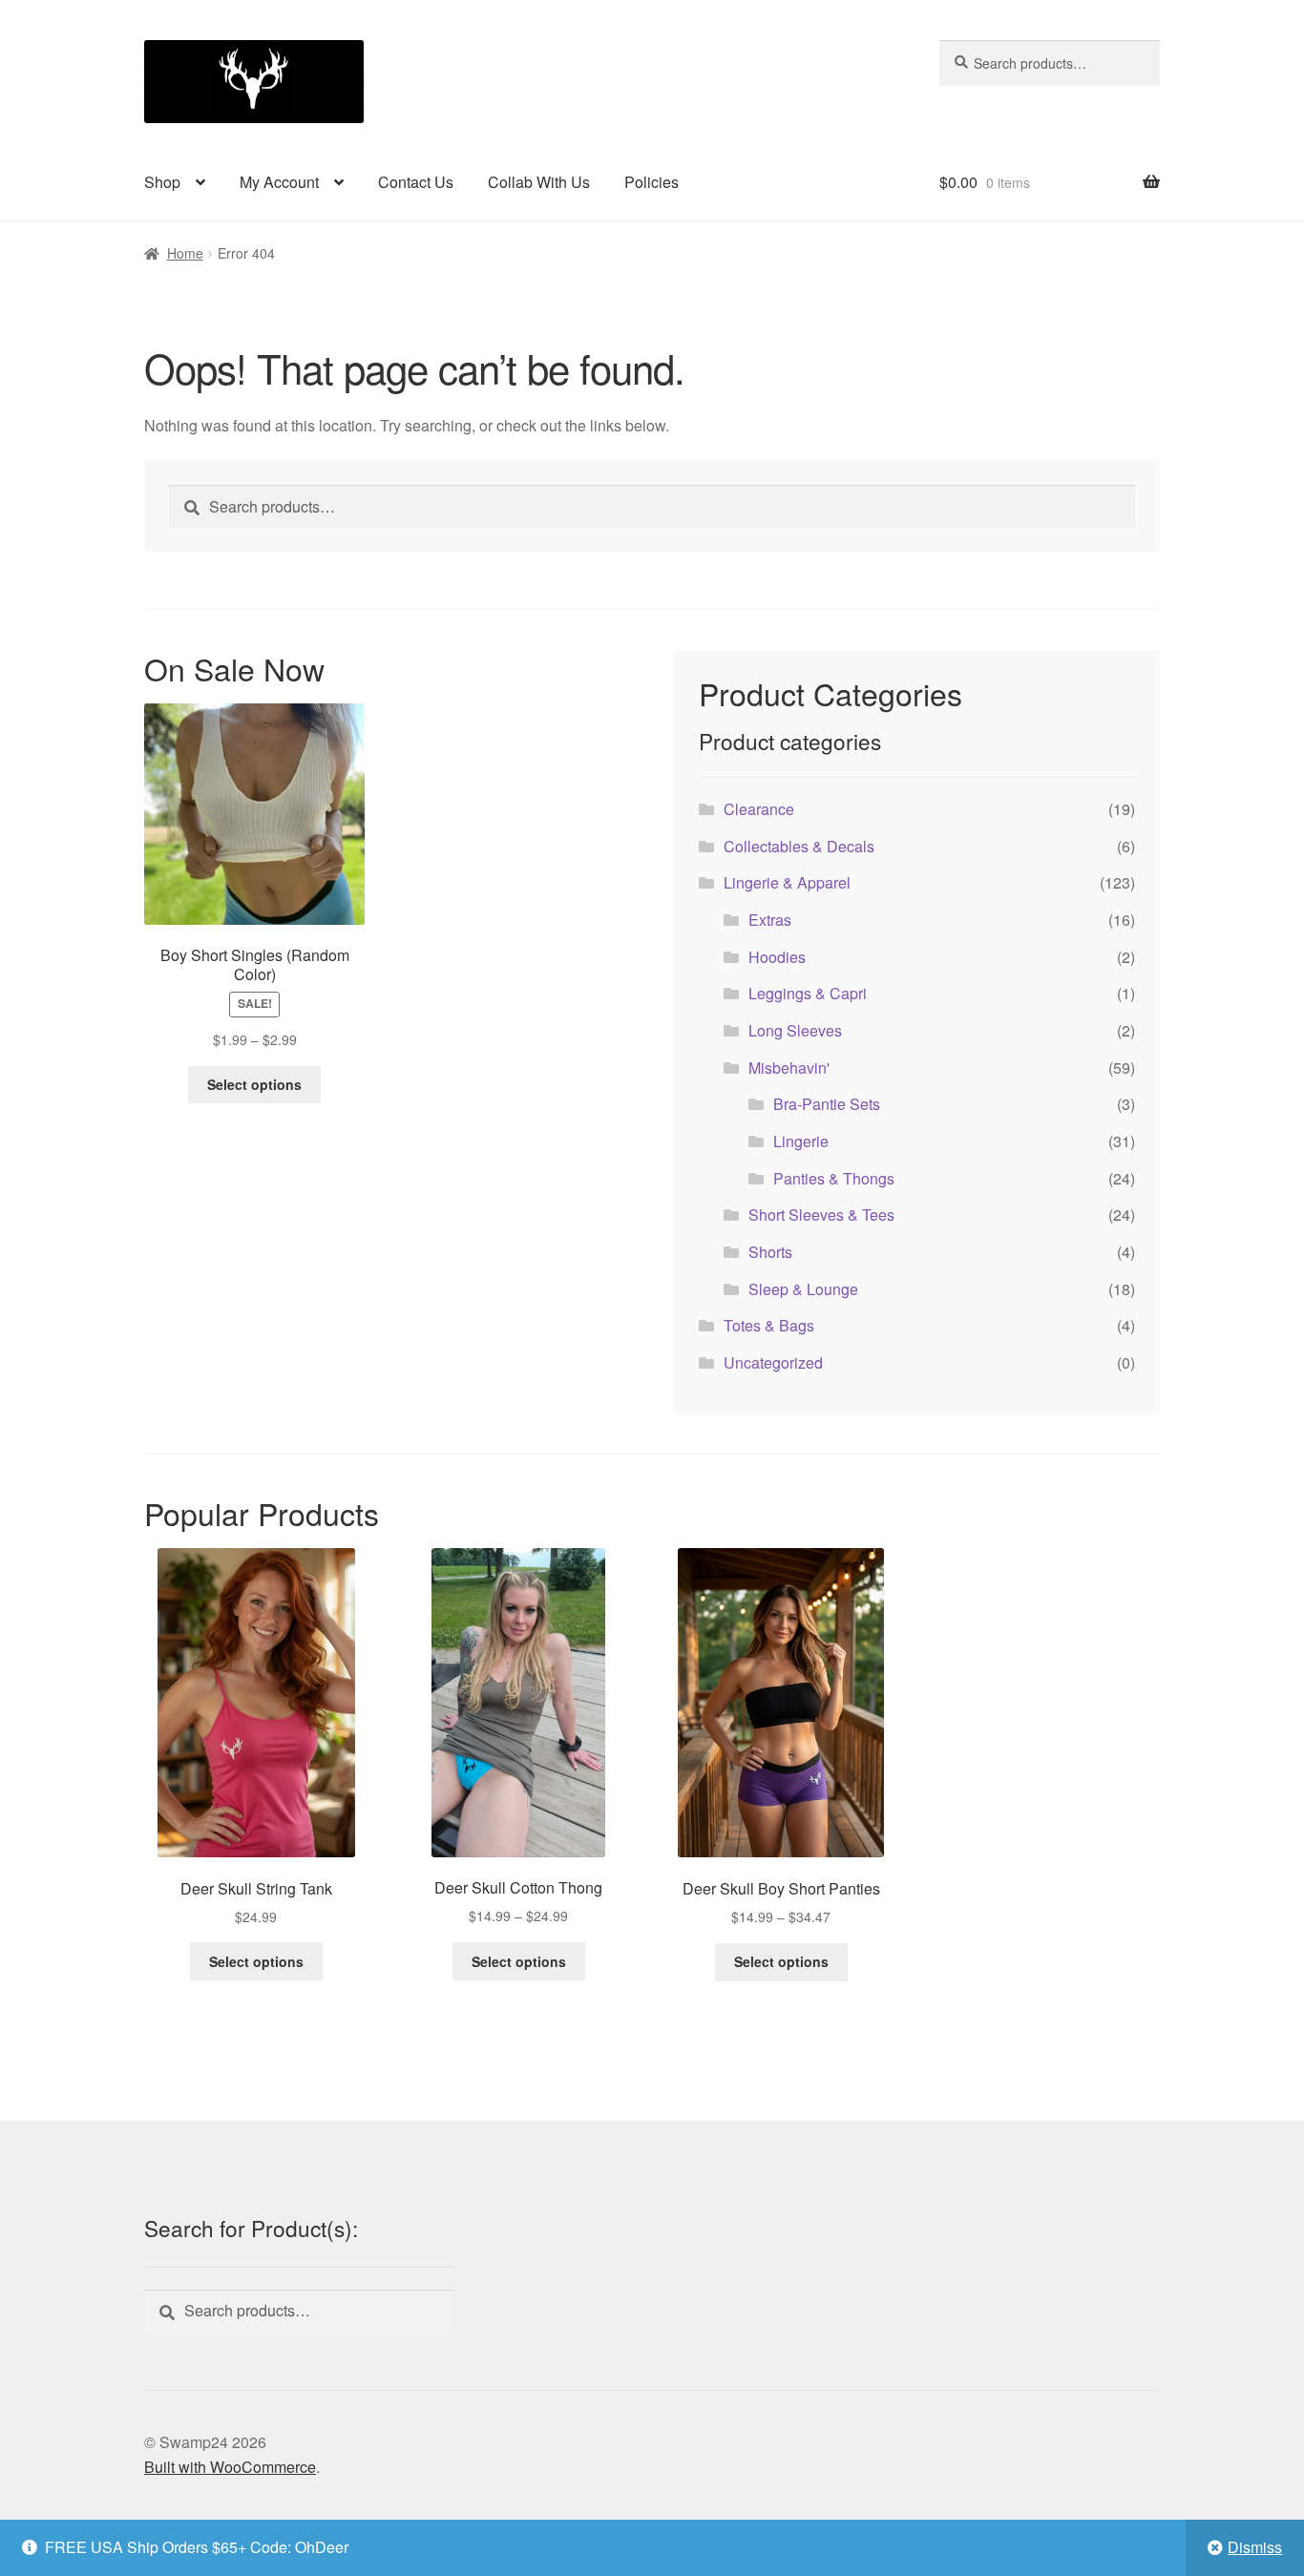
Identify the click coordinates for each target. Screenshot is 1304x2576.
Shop (162, 182)
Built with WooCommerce (230, 2467)
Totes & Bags (769, 1325)
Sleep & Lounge (803, 1289)
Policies (652, 182)
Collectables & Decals (799, 846)
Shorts (770, 1252)
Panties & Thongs (834, 1178)
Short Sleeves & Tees (821, 1215)
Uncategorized (773, 1362)
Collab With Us (539, 182)
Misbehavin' (789, 1068)
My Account (279, 182)
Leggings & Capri (808, 993)
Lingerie (801, 1141)
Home (185, 253)
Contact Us (416, 182)
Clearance (759, 809)
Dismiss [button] (1255, 2547)
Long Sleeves (795, 1030)
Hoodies (777, 957)
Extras (770, 920)
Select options (254, 1084)
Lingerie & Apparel (787, 882)
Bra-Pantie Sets (827, 1104)
